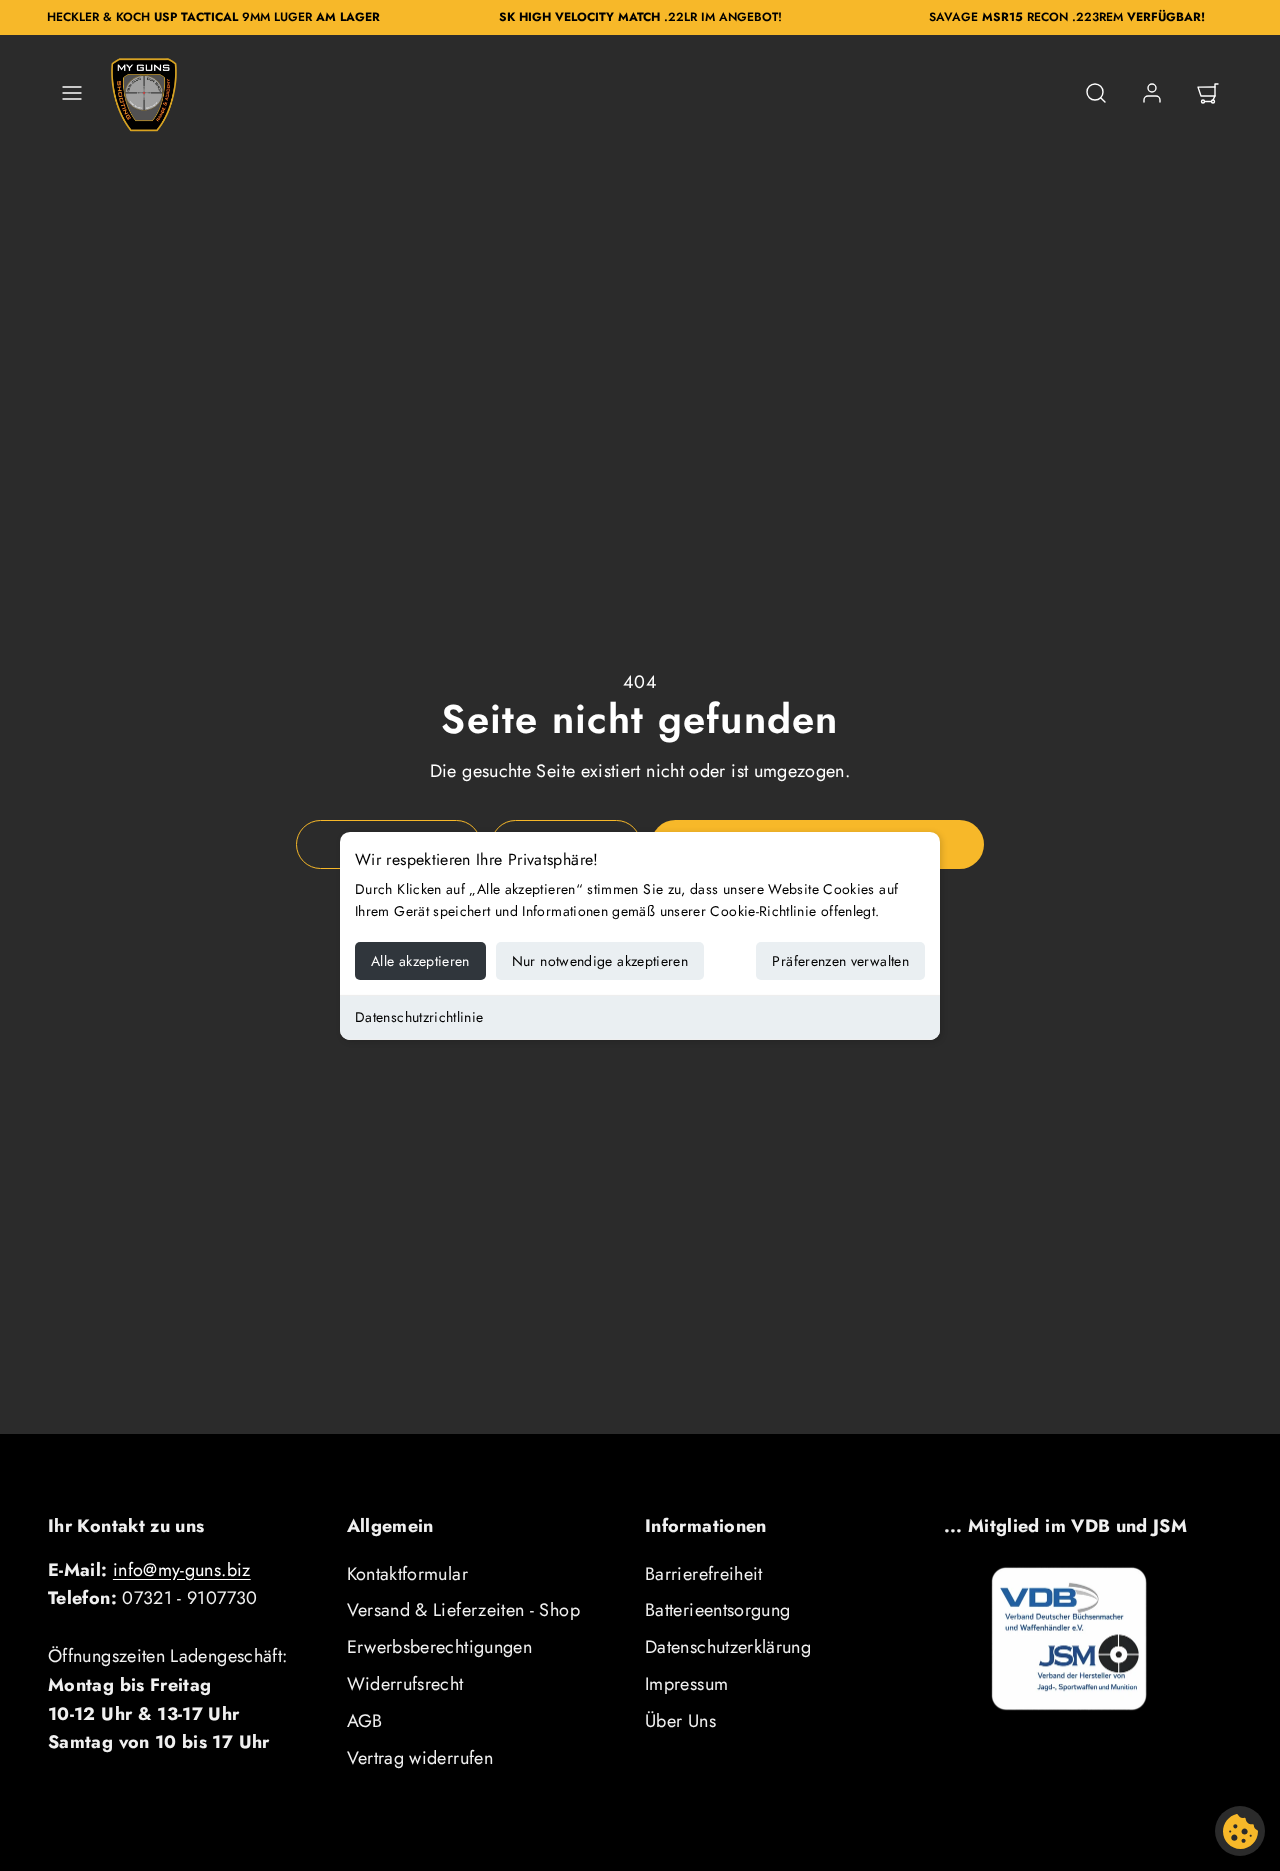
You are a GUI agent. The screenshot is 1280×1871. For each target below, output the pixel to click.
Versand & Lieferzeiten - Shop (463, 1610)
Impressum (686, 1684)
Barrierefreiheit (704, 1574)
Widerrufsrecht (405, 1684)
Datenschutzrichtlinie (419, 1017)
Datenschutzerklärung (728, 1647)
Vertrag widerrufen (420, 1758)
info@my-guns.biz (182, 1570)
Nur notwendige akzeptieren (600, 961)
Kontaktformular (407, 1574)
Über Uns (680, 1721)
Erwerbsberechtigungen (440, 1647)
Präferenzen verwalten (840, 961)
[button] (72, 93)
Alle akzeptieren (420, 961)
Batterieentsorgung (717, 1610)
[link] (1152, 93)
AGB (365, 1721)
